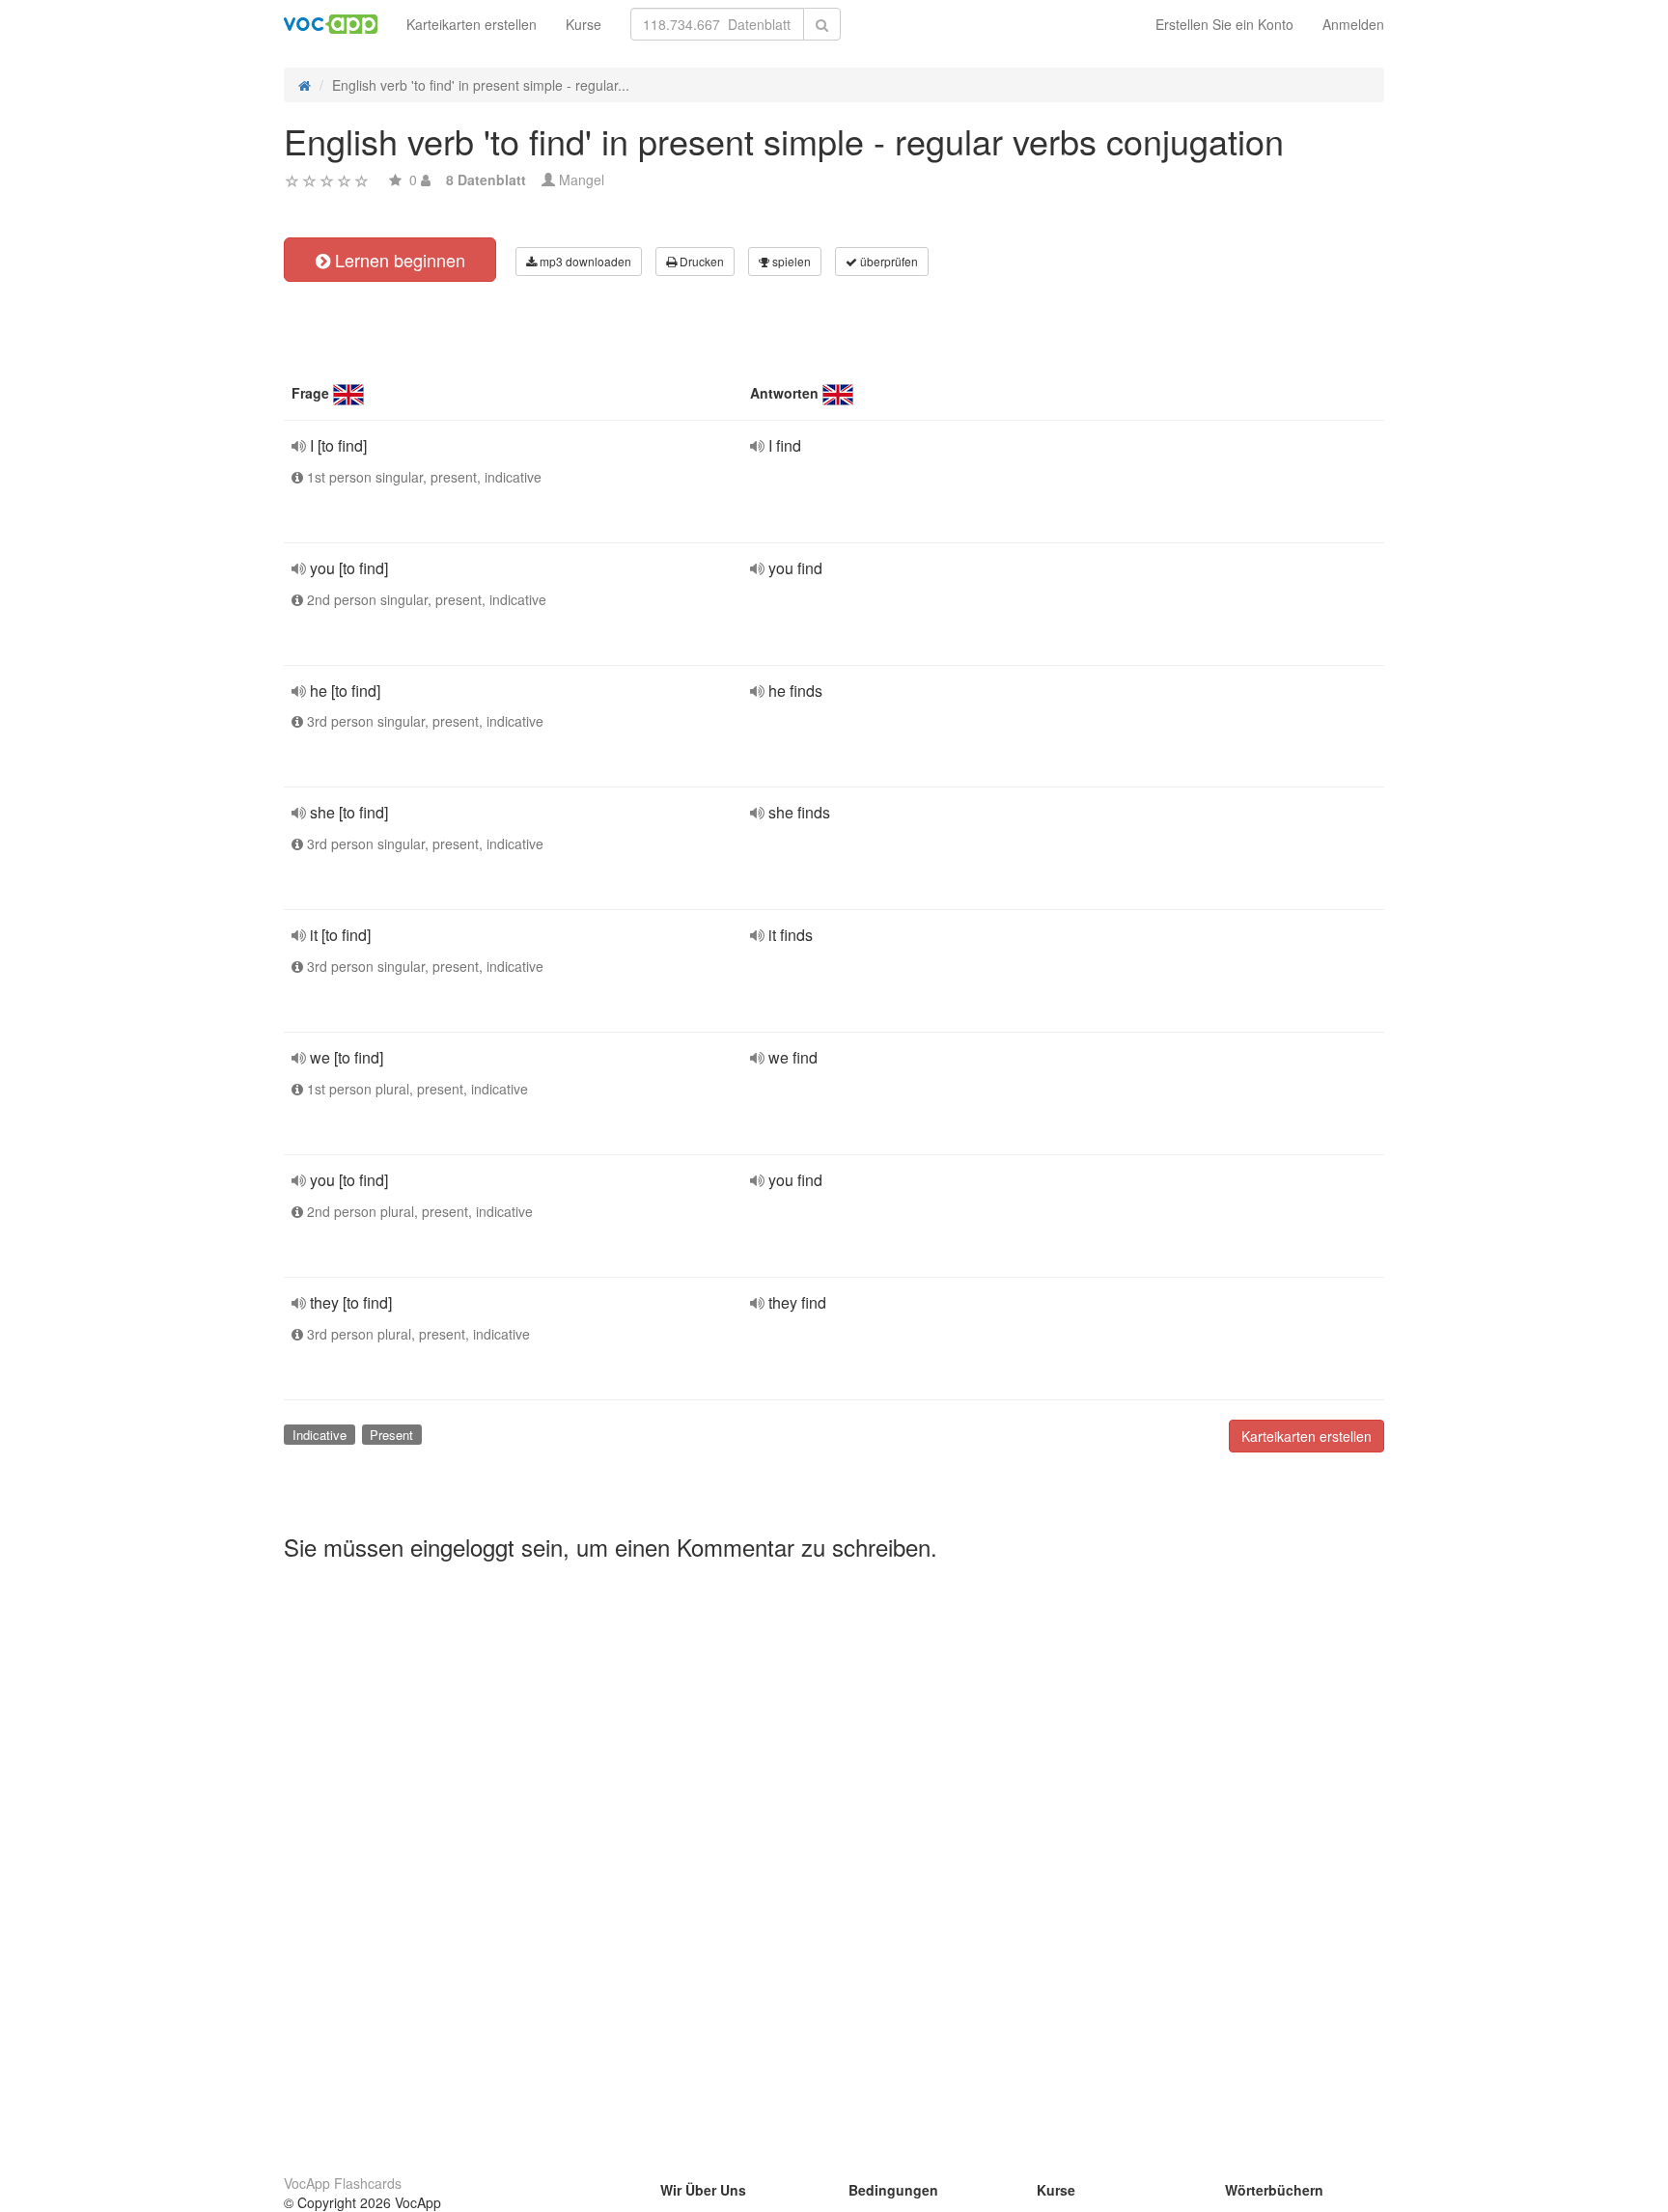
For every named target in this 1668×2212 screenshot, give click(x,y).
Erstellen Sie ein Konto (1224, 24)
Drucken (700, 261)
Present (391, 1435)
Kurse (584, 24)
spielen (790, 261)
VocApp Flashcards (343, 2183)
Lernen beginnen (398, 260)
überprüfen (888, 261)
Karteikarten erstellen (472, 24)
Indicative (320, 1435)
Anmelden (1353, 24)
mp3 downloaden (584, 261)
